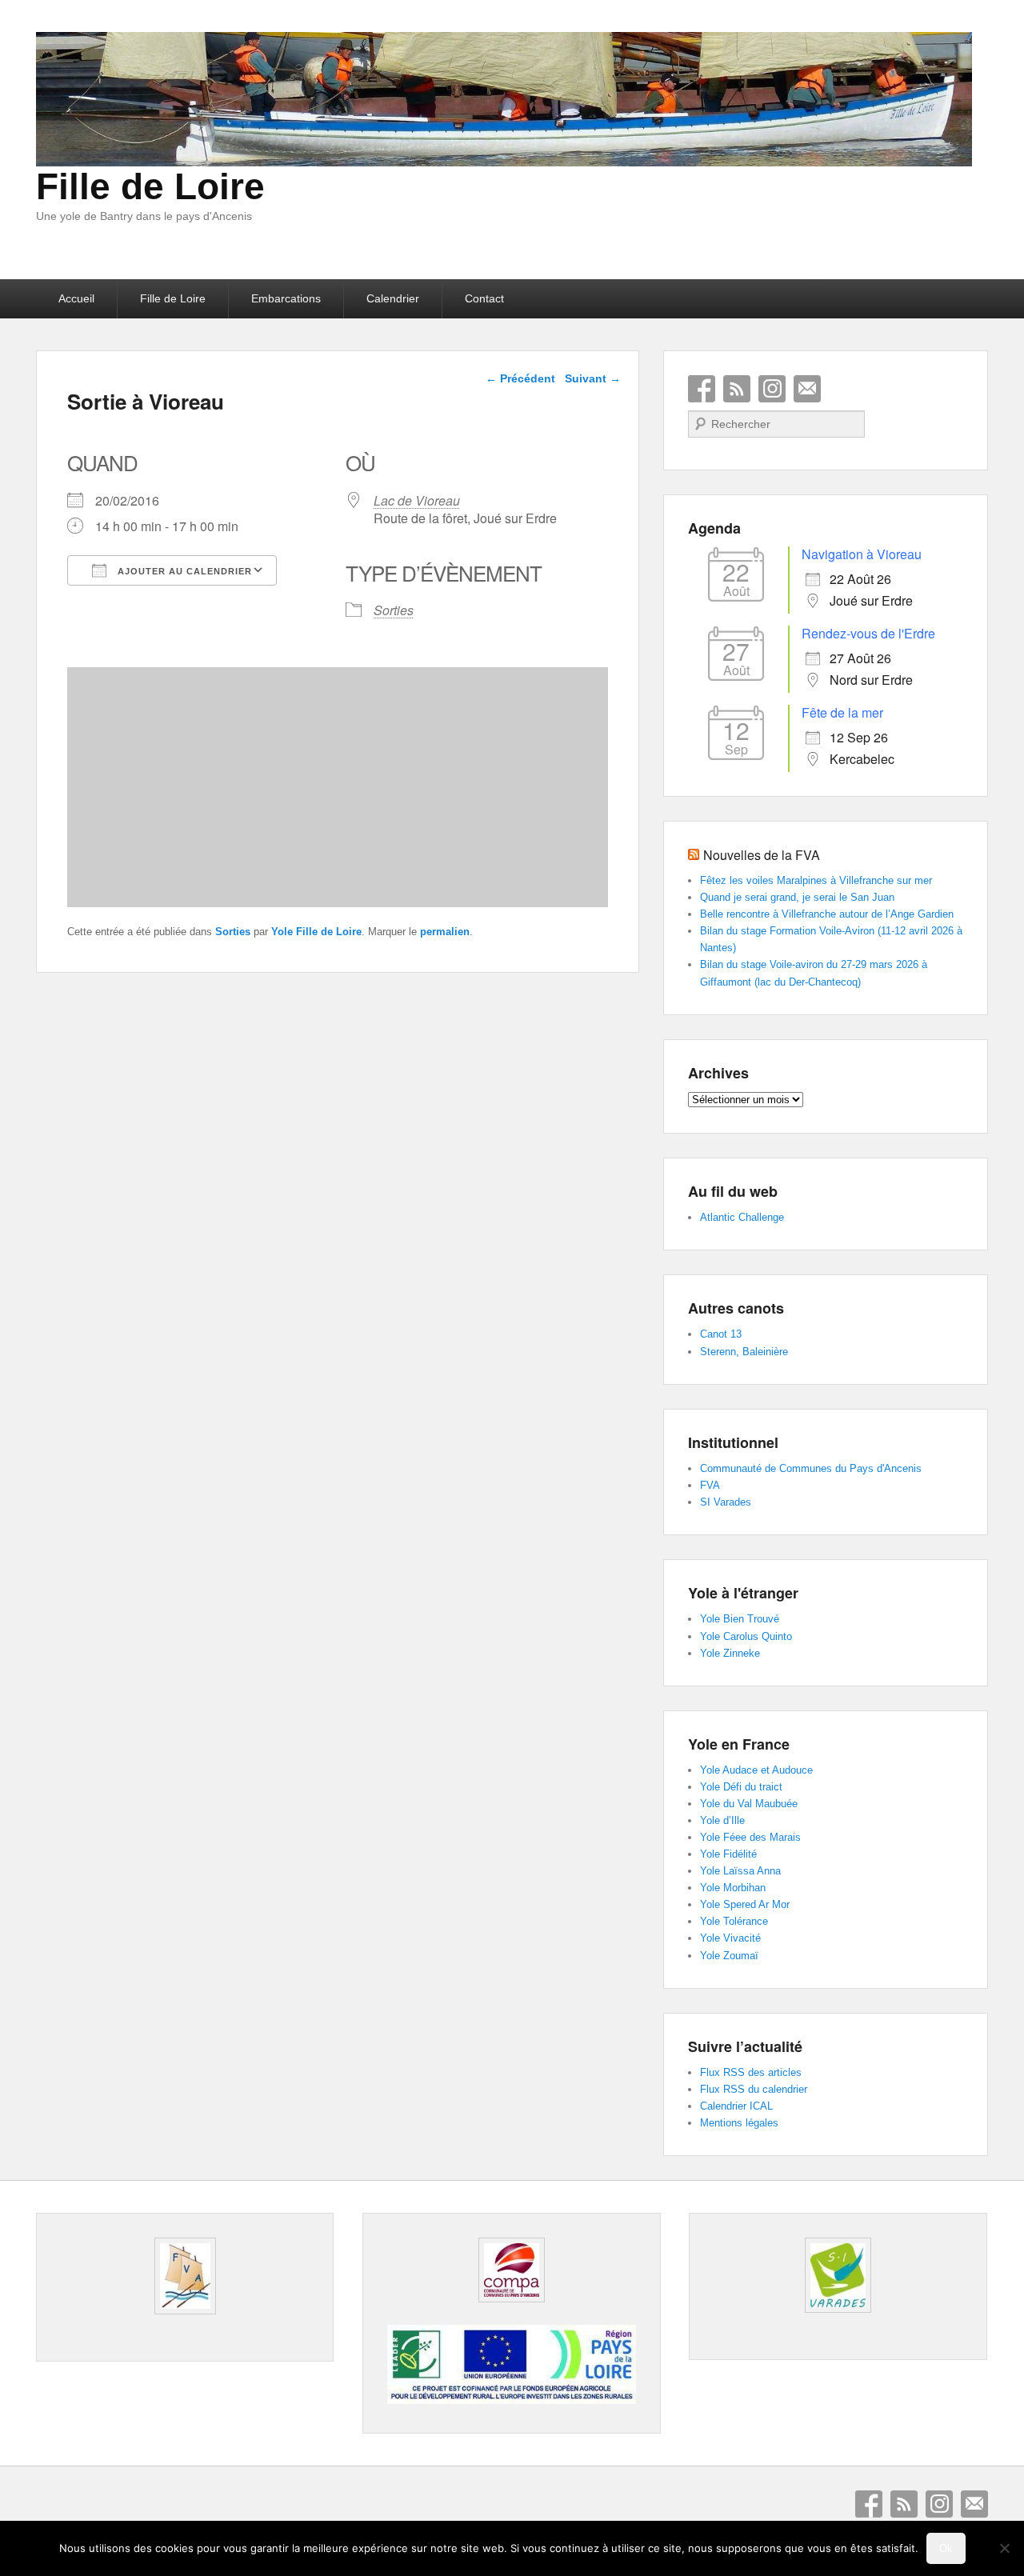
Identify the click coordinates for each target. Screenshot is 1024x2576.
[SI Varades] (838, 2275)
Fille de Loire (150, 186)
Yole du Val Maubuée (749, 1804)
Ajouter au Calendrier (183, 571)
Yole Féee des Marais (750, 1837)
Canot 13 (721, 1334)
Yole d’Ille (722, 1820)
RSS (737, 389)
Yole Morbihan (733, 1888)
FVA (710, 1485)
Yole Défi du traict (741, 1787)
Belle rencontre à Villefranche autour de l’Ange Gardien (827, 914)
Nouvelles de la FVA (762, 855)
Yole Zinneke (730, 1653)
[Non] (1004, 2548)
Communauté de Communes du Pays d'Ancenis (811, 1468)
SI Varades (726, 1502)
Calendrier (393, 298)
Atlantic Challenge (742, 1217)
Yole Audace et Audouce (756, 1770)
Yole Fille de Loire (316, 932)
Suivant (593, 378)
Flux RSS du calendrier (754, 2089)
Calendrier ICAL (736, 2106)
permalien (445, 932)
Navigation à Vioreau (862, 554)
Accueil (76, 298)
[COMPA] (511, 2270)
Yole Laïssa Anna (740, 1871)
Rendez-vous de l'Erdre (868, 633)
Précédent (520, 378)
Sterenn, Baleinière (744, 1352)
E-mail (807, 389)
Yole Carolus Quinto (746, 1636)
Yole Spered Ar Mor (745, 1904)
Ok (946, 2548)
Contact (484, 298)
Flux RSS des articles (751, 2072)
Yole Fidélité (728, 1854)
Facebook (702, 389)
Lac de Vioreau (417, 500)
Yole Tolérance (734, 1921)
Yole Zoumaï (729, 1956)
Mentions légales (739, 2123)
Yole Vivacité (730, 1938)
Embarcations (286, 298)
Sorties (394, 610)
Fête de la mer (842, 712)
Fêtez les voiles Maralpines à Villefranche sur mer (816, 880)
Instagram (772, 389)
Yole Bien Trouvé (740, 1619)
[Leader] (511, 2400)
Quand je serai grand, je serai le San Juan (797, 897)
